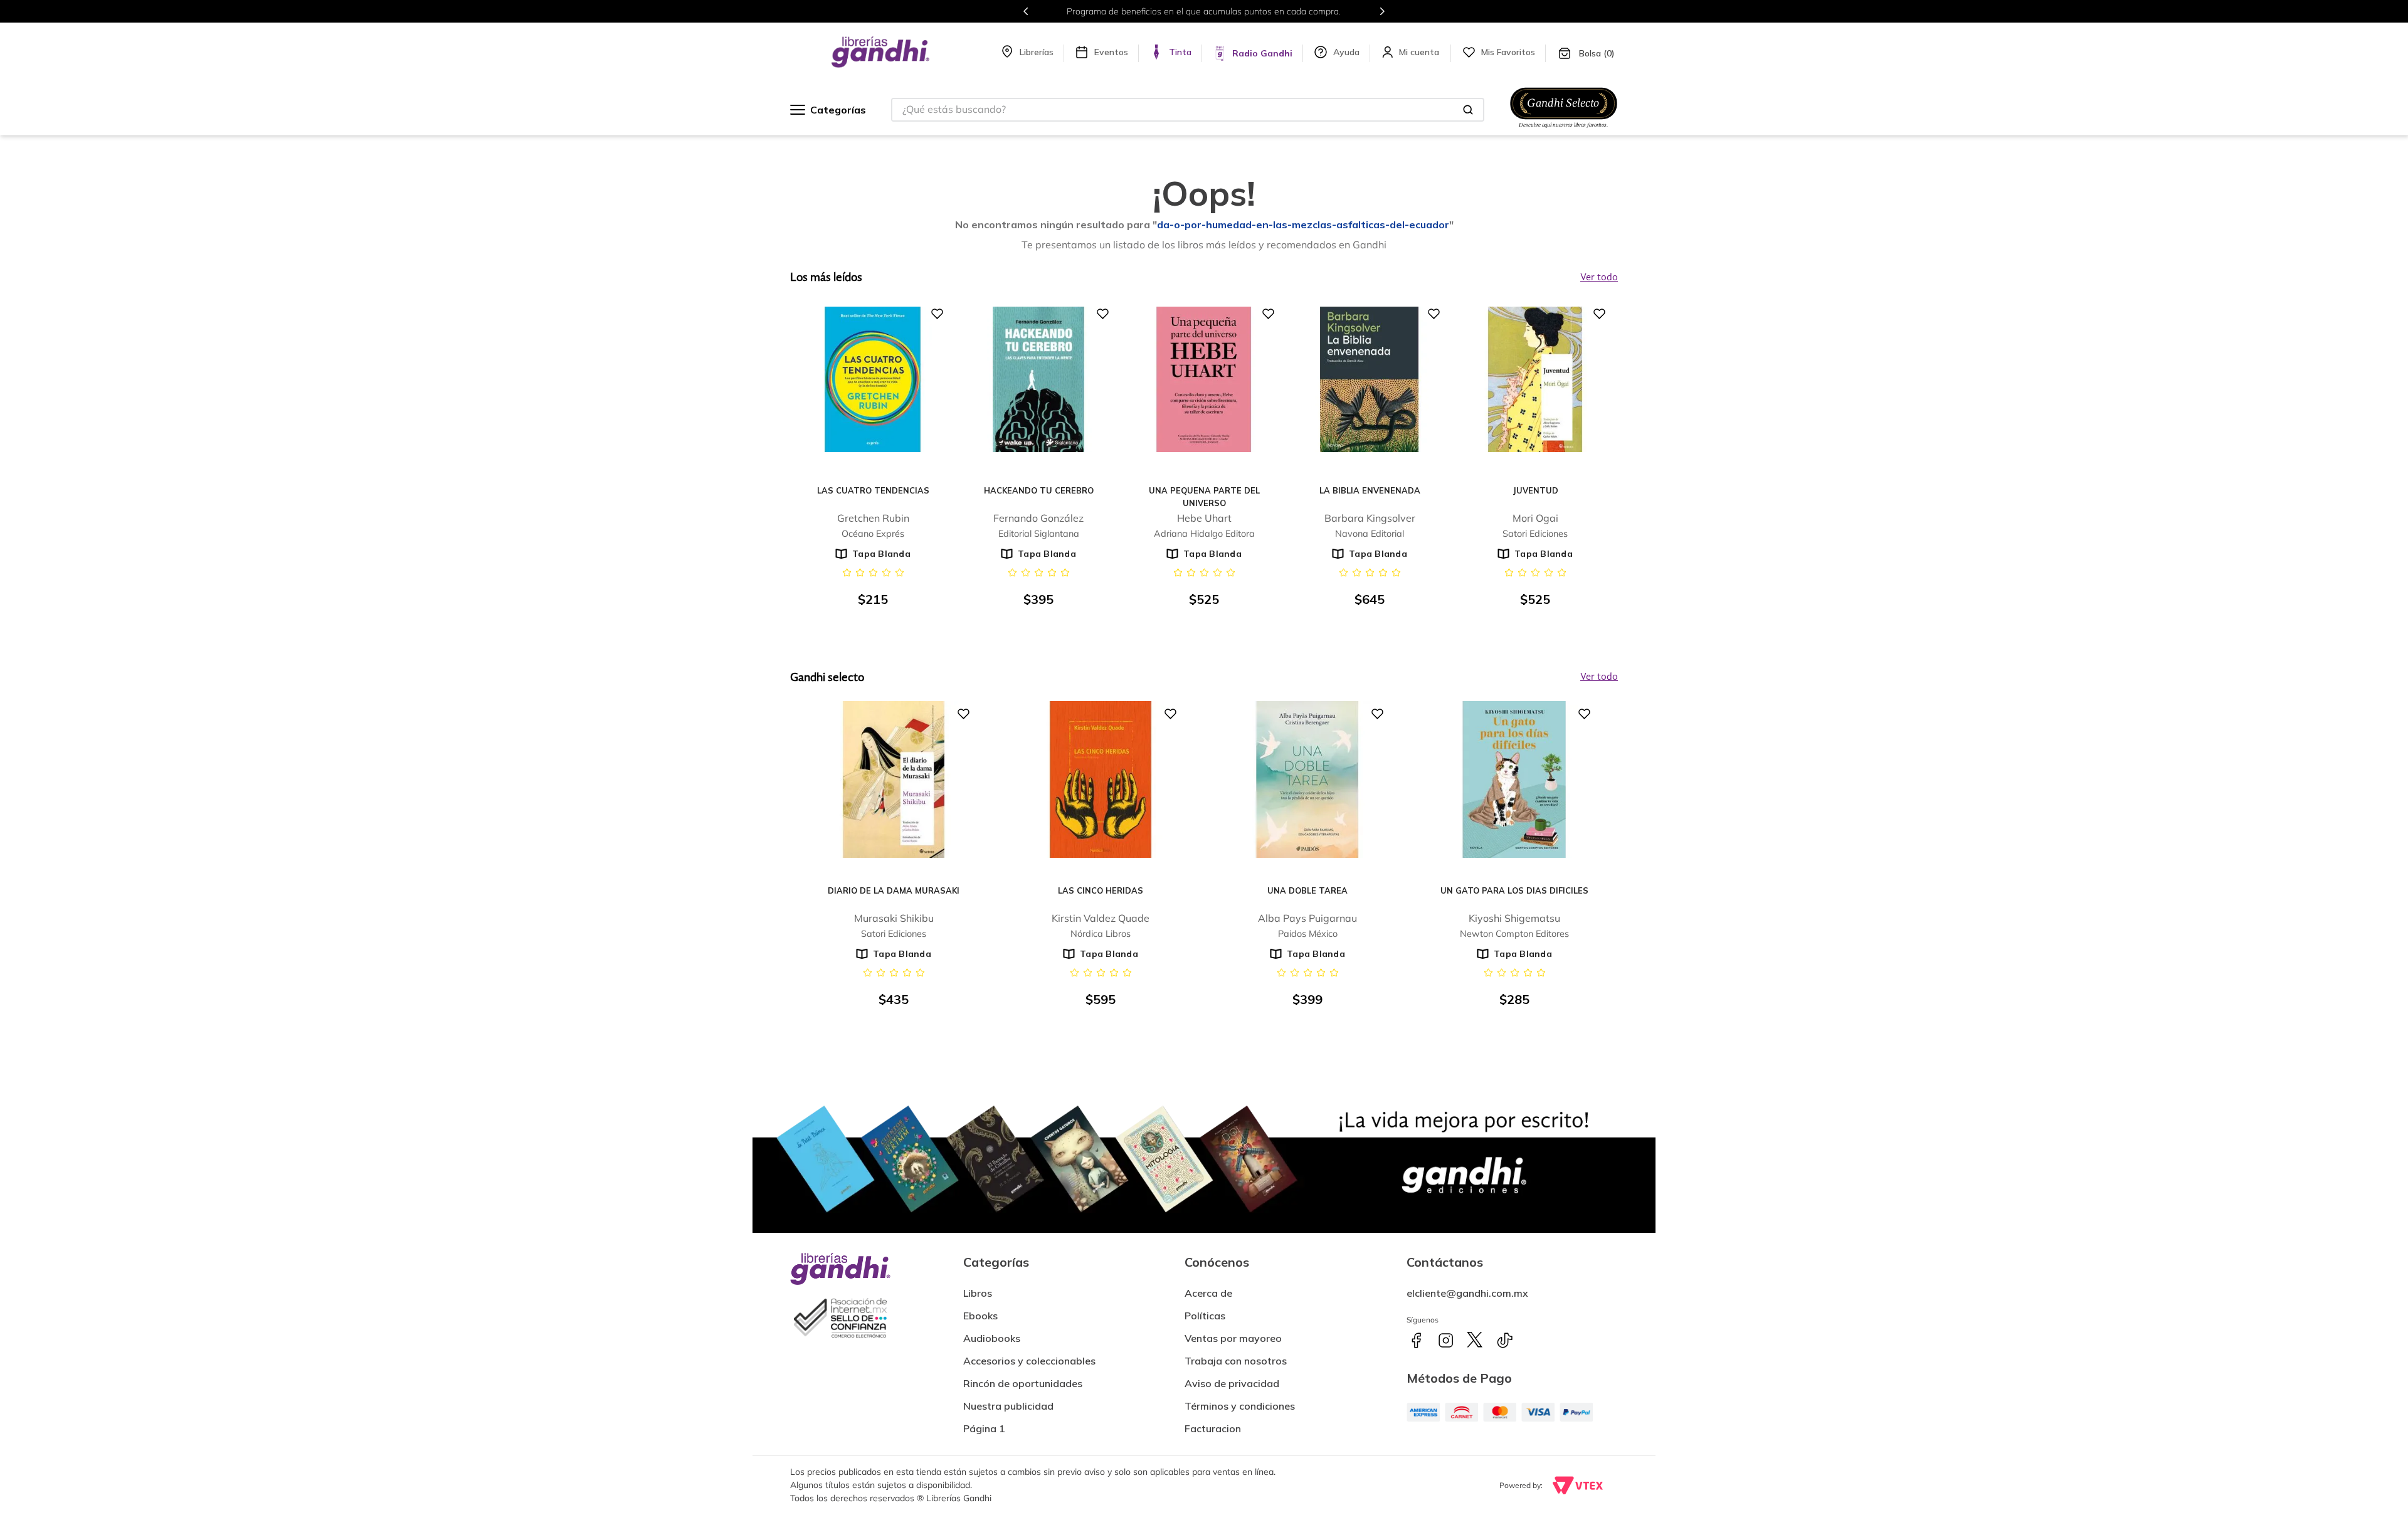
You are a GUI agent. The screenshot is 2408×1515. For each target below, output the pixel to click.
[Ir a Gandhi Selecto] (1564, 130)
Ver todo (1599, 677)
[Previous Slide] (1026, 11)
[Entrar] (1420, 52)
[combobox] (1188, 110)
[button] (1213, 1423)
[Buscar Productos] (1468, 110)
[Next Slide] (1382, 11)
